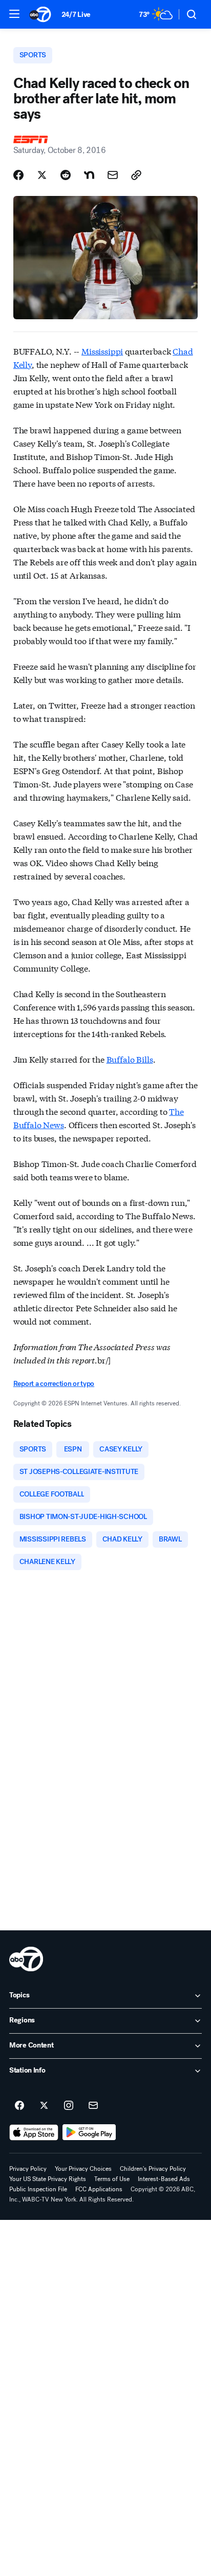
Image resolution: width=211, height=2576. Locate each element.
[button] (14, 14)
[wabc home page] (26, 1959)
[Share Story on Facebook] (18, 175)
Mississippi (102, 351)
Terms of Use (112, 2179)
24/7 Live (76, 15)
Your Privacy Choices (83, 2169)
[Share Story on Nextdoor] (89, 175)
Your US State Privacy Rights (48, 2179)
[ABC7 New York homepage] (40, 14)
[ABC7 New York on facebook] (19, 2106)
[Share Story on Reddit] (66, 175)
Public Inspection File (38, 2189)
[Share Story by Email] (113, 175)
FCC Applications (99, 2189)
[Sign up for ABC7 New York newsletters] (93, 2106)
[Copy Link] (136, 175)
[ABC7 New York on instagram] (69, 2106)
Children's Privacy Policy (153, 2169)
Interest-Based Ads (164, 2179)
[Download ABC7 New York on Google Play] (89, 2132)
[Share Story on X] (42, 175)
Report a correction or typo (54, 1384)
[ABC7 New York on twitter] (44, 2106)
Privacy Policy (28, 2169)
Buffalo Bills (130, 1059)
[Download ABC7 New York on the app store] (34, 2132)
